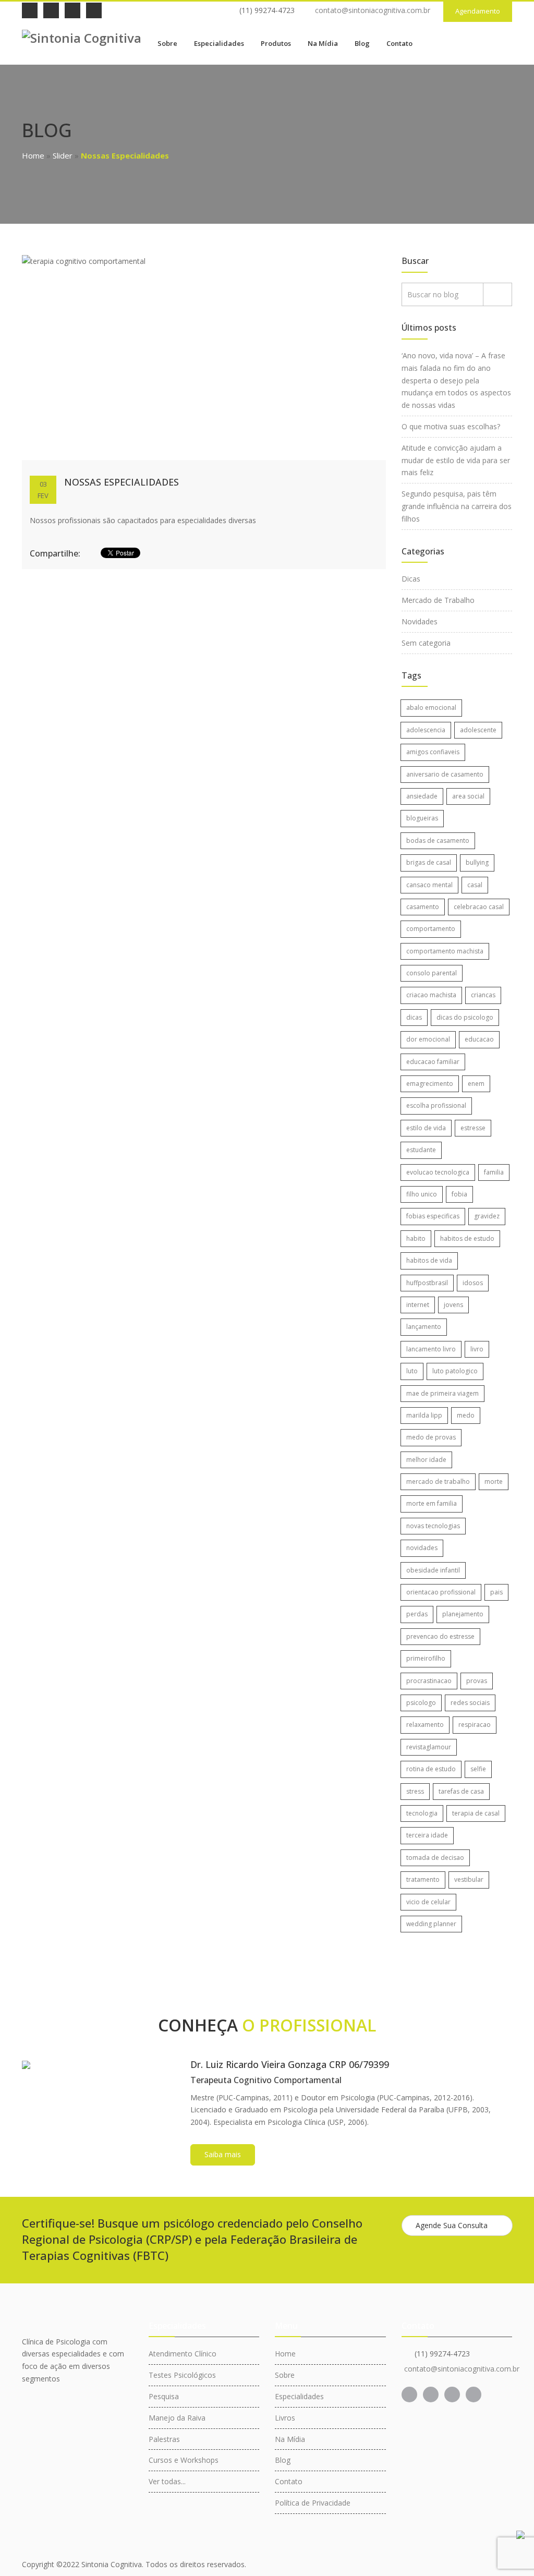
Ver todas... (167, 2481)
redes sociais (470, 1703)
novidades (422, 1548)
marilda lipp (424, 1415)
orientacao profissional (441, 1592)
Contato (399, 43)
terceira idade (427, 1835)
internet (418, 1305)
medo (466, 1415)
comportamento (431, 929)
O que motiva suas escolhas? (451, 426)
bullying (477, 862)
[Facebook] (30, 10)
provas (477, 1681)
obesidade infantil (433, 1570)
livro (477, 1349)
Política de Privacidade (313, 2503)
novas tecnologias (433, 1526)
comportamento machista (445, 951)
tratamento (423, 1879)
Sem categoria (426, 643)
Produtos (276, 43)
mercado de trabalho (438, 1481)
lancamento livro (431, 1349)
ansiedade (422, 796)
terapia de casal (476, 1813)
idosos (473, 1283)
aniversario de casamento (445, 774)
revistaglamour (429, 1747)
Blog (362, 43)
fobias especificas (433, 1216)
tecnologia (422, 1813)
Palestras (164, 2439)
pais (496, 1592)
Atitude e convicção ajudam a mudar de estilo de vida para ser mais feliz (456, 460)
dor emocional (428, 1039)
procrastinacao (429, 1681)
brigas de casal (429, 862)
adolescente (478, 730)
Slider (63, 155)
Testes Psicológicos (182, 2375)
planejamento (463, 1614)
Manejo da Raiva (177, 2418)
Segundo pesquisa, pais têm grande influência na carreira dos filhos (457, 506)
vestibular (469, 1879)
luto (412, 1371)
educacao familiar (433, 1062)
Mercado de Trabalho (438, 600)
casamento (423, 907)
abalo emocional (431, 708)
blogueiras (422, 818)
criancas (483, 995)
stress (415, 1791)
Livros (285, 2418)
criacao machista (431, 995)
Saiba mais (223, 2154)
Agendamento (478, 11)
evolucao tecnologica (438, 1172)
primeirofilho (426, 1658)
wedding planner (431, 1924)
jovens (453, 1305)
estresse (473, 1128)
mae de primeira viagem (442, 1393)
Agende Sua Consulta (452, 2225)
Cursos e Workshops (184, 2460)
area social (468, 796)
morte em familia (432, 1503)
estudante (421, 1150)
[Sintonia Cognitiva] (82, 37)
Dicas (411, 579)
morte (494, 1481)
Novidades (420, 621)
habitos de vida (429, 1260)
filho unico (422, 1194)
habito (416, 1238)
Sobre (167, 43)
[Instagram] (72, 10)
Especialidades (219, 43)
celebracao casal (479, 907)
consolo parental (432, 973)
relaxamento (425, 1725)
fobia (459, 1194)
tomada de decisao (435, 1858)
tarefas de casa (461, 1791)
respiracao (475, 1725)
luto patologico (455, 1371)
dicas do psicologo (465, 1017)
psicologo (421, 1703)
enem (476, 1084)
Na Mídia (323, 43)
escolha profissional (436, 1105)
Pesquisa (164, 2396)
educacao (479, 1039)
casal (475, 885)
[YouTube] (94, 10)
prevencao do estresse (440, 1636)
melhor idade (426, 1460)
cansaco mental (429, 885)
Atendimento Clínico (183, 2354)
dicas (414, 1017)
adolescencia (426, 730)
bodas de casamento (438, 840)
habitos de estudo (467, 1238)
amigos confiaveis (433, 752)
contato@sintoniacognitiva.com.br (373, 10)
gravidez (487, 1216)
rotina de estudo (431, 1769)
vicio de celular (428, 1902)
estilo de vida (426, 1128)
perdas (417, 1614)
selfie (478, 1769)
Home (33, 155)
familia (494, 1172)
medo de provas (431, 1437)
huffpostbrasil (427, 1283)
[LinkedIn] (51, 10)
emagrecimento (430, 1084)
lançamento (424, 1327)
